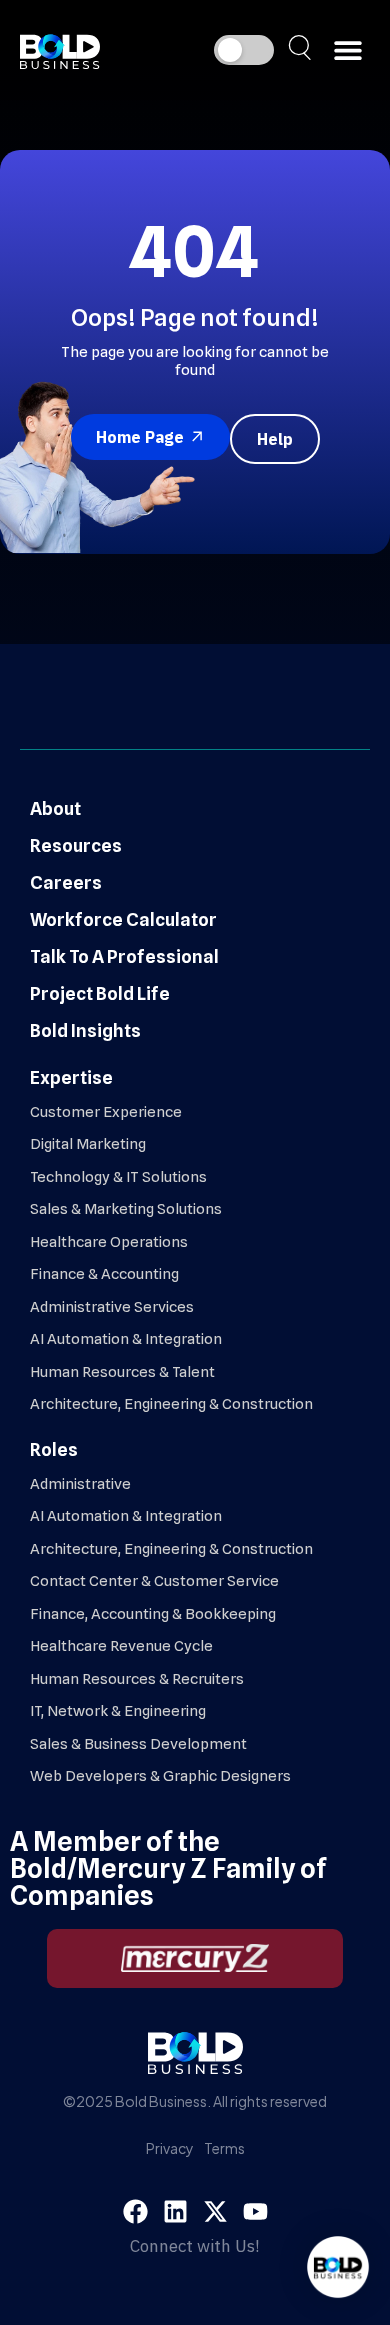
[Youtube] (255, 2211)
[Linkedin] (175, 2211)
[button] (347, 50)
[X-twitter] (215, 2211)
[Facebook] (135, 2211)
